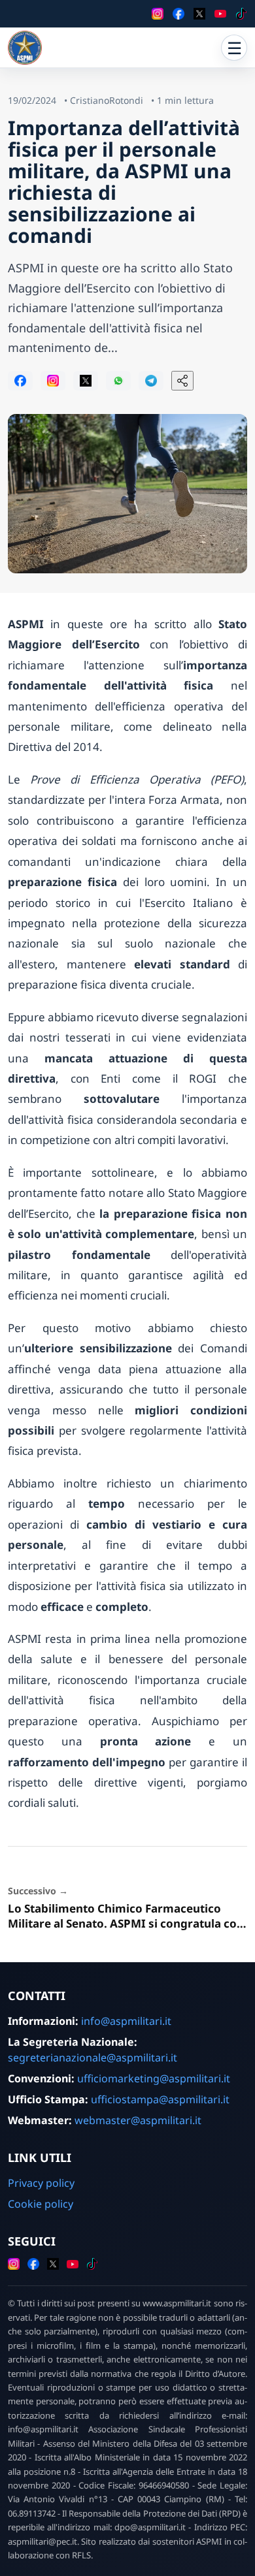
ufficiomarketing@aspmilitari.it (154, 2078)
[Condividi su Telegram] (151, 381)
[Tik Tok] (241, 14)
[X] (199, 14)
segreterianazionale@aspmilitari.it (93, 2058)
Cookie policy (41, 2204)
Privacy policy (41, 2183)
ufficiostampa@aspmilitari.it (160, 2099)
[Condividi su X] (86, 381)
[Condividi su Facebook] (20, 381)
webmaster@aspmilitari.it (138, 2120)
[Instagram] (158, 14)
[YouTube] (220, 14)
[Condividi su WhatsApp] (118, 381)
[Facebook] (178, 14)
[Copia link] (182, 381)
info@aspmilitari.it (126, 2021)
